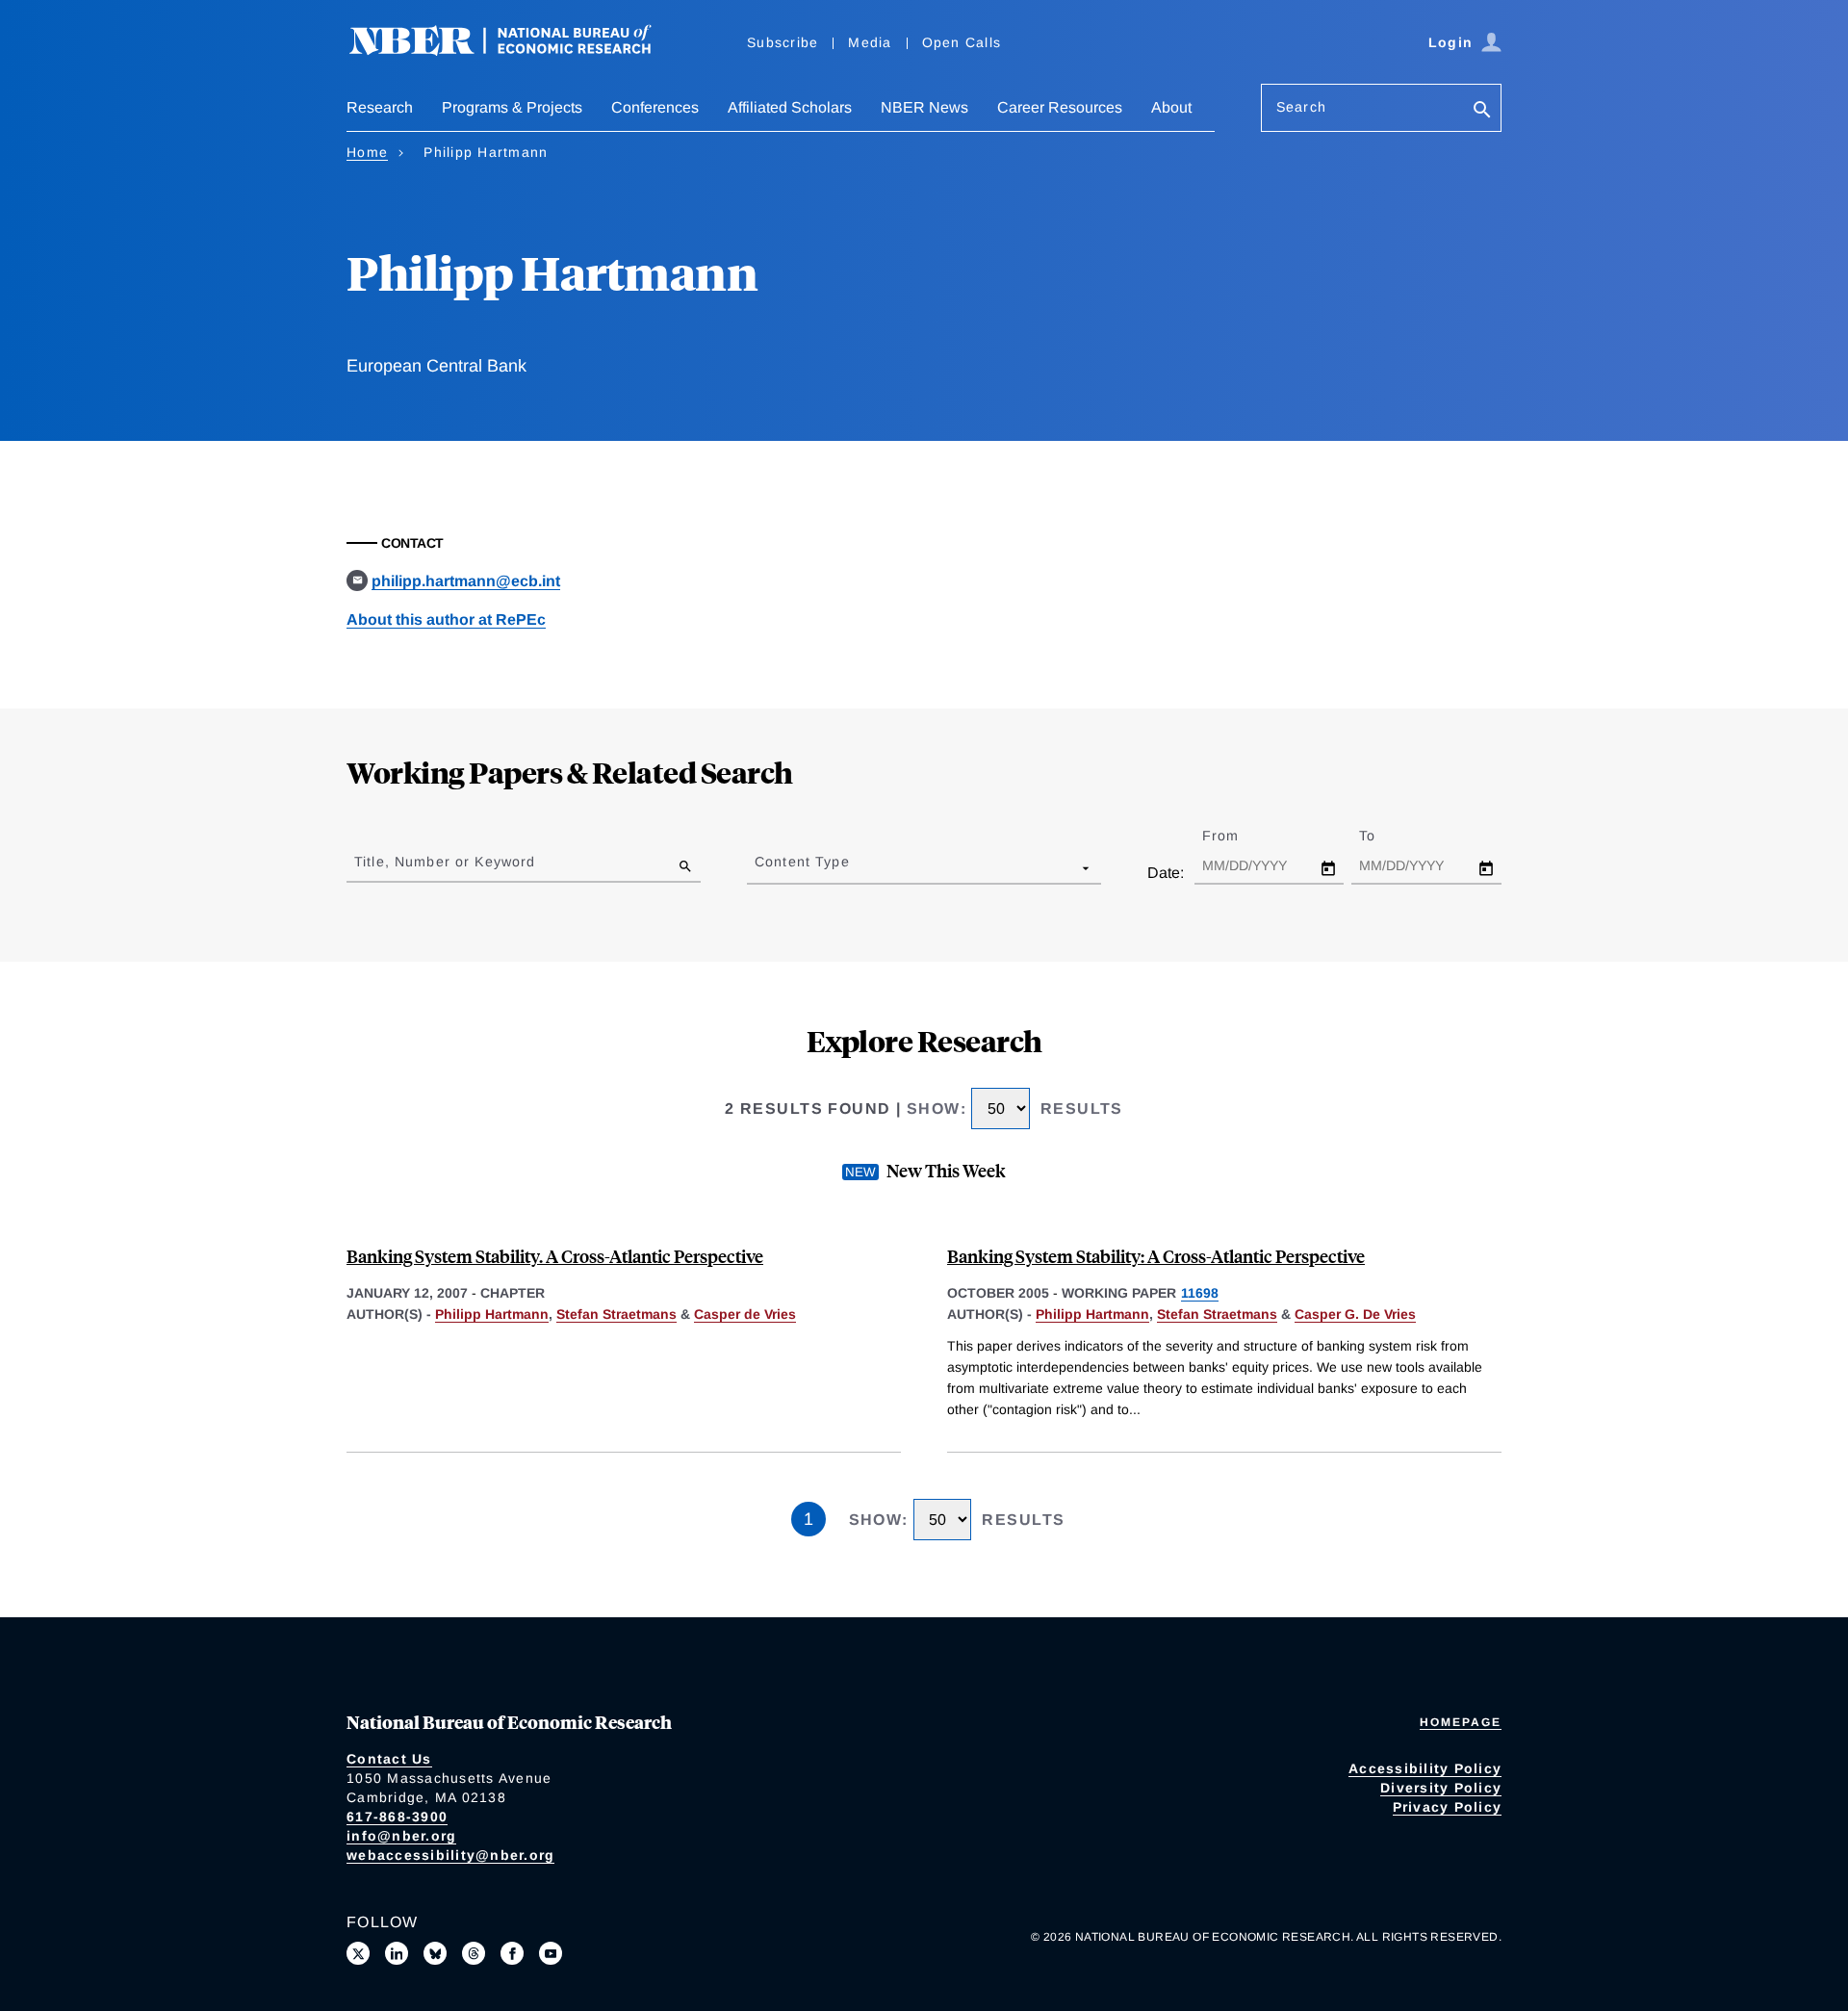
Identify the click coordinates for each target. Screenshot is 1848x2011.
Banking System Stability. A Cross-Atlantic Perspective (555, 1256)
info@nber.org (401, 1836)
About (1171, 107)
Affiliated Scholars (790, 107)
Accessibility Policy (1425, 1768)
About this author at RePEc (446, 619)
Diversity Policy (1441, 1788)
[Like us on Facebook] (512, 1953)
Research (380, 107)
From (1237, 836)
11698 (1200, 1293)
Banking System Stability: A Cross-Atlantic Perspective (1156, 1256)
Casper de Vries (745, 1314)
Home (367, 152)
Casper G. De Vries (1355, 1314)
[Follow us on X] (358, 1953)
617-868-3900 (397, 1817)
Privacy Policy (1448, 1807)
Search (1301, 107)
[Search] (1482, 111)
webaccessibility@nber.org (450, 1855)
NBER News (924, 107)
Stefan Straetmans (616, 1314)
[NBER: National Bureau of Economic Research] (516, 51)
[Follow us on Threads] (474, 1953)
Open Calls (962, 42)
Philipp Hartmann (492, 1314)
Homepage (1461, 1722)
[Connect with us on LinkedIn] (397, 1953)
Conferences (655, 107)
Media (870, 42)
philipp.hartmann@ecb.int (466, 581)
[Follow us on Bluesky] (435, 1953)
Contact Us (389, 1759)
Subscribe (783, 42)
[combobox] (758, 867)
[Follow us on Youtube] (551, 1953)
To (1384, 836)
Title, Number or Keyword (445, 862)
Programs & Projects (512, 107)
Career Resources (1060, 107)
